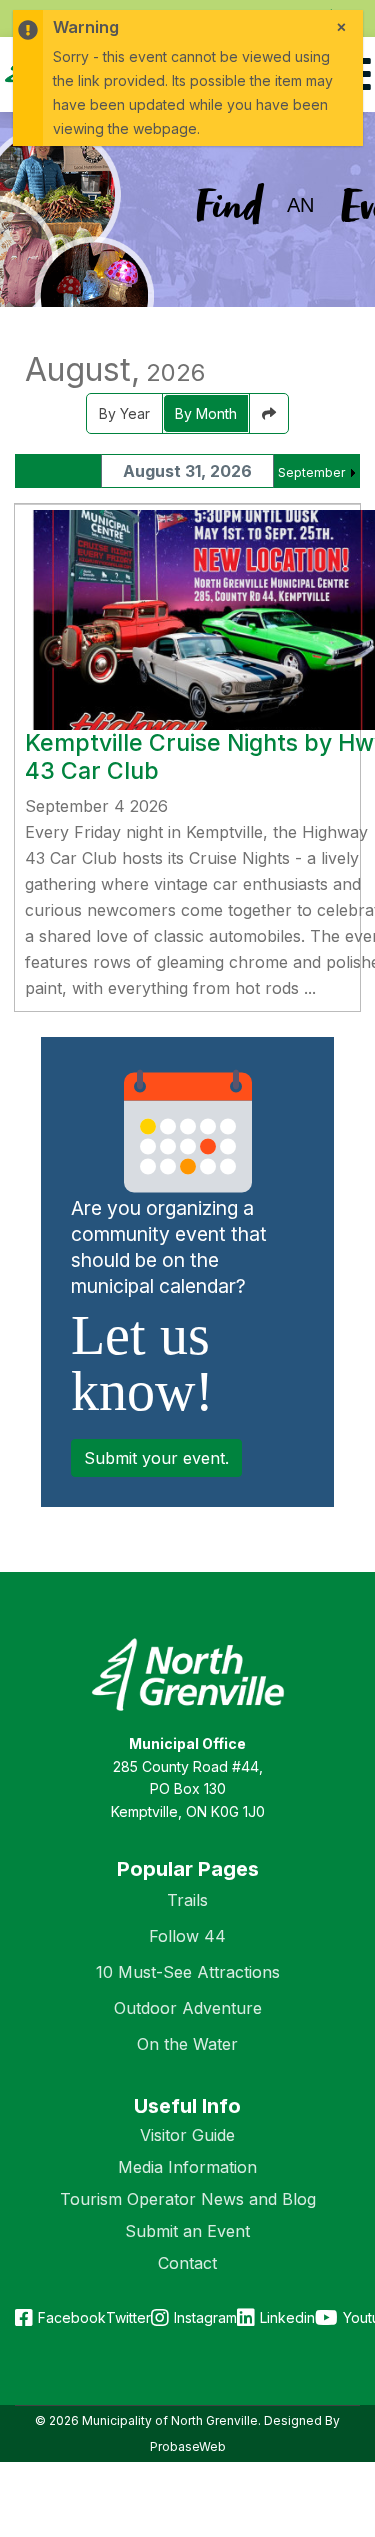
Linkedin (287, 2317)
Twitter (128, 2317)
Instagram (205, 2317)
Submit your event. (156, 1458)
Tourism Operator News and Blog (188, 2199)
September (311, 472)
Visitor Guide (187, 2135)
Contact (187, 2263)
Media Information (187, 2167)
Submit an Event (187, 2231)
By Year (124, 413)
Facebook (72, 2317)
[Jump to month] (269, 413)
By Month (206, 413)
